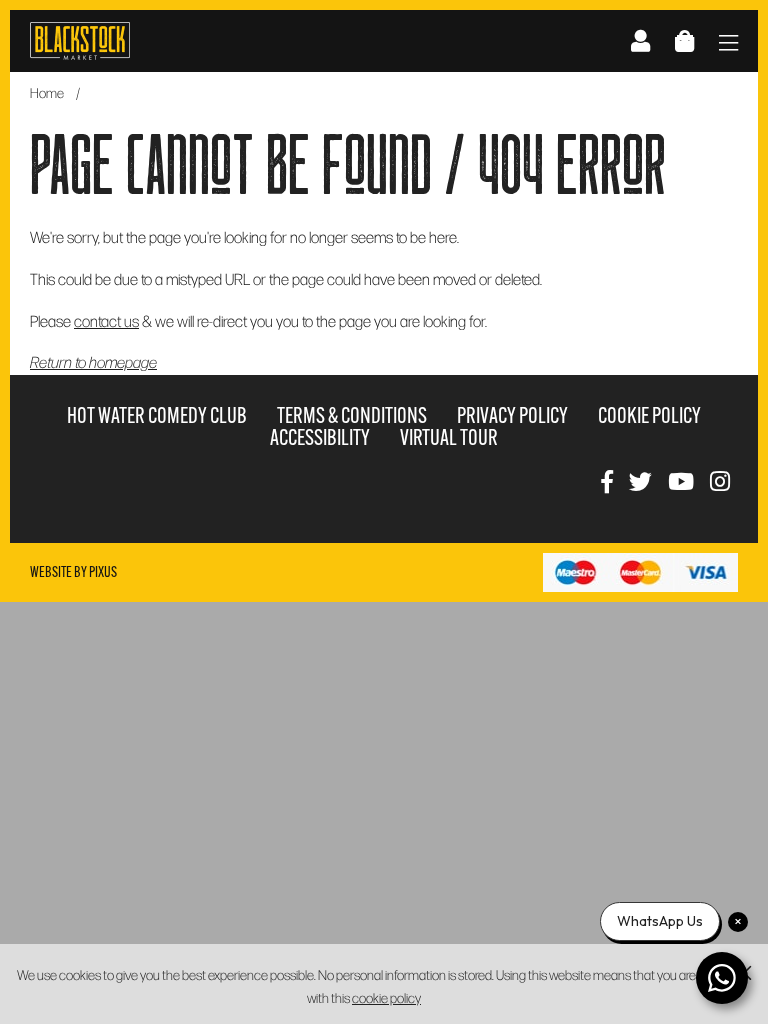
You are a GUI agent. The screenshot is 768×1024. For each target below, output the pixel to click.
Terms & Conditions (352, 415)
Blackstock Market (80, 41)
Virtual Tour (449, 437)
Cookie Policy (649, 415)
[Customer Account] (640, 40)
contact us (106, 320)
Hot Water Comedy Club (157, 415)
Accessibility (320, 437)
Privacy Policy (512, 415)
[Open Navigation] (728, 44)
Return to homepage (93, 361)
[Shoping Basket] (684, 40)
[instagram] (720, 481)
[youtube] (681, 481)
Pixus (103, 572)
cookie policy (386, 997)
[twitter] (640, 481)
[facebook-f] (607, 481)
